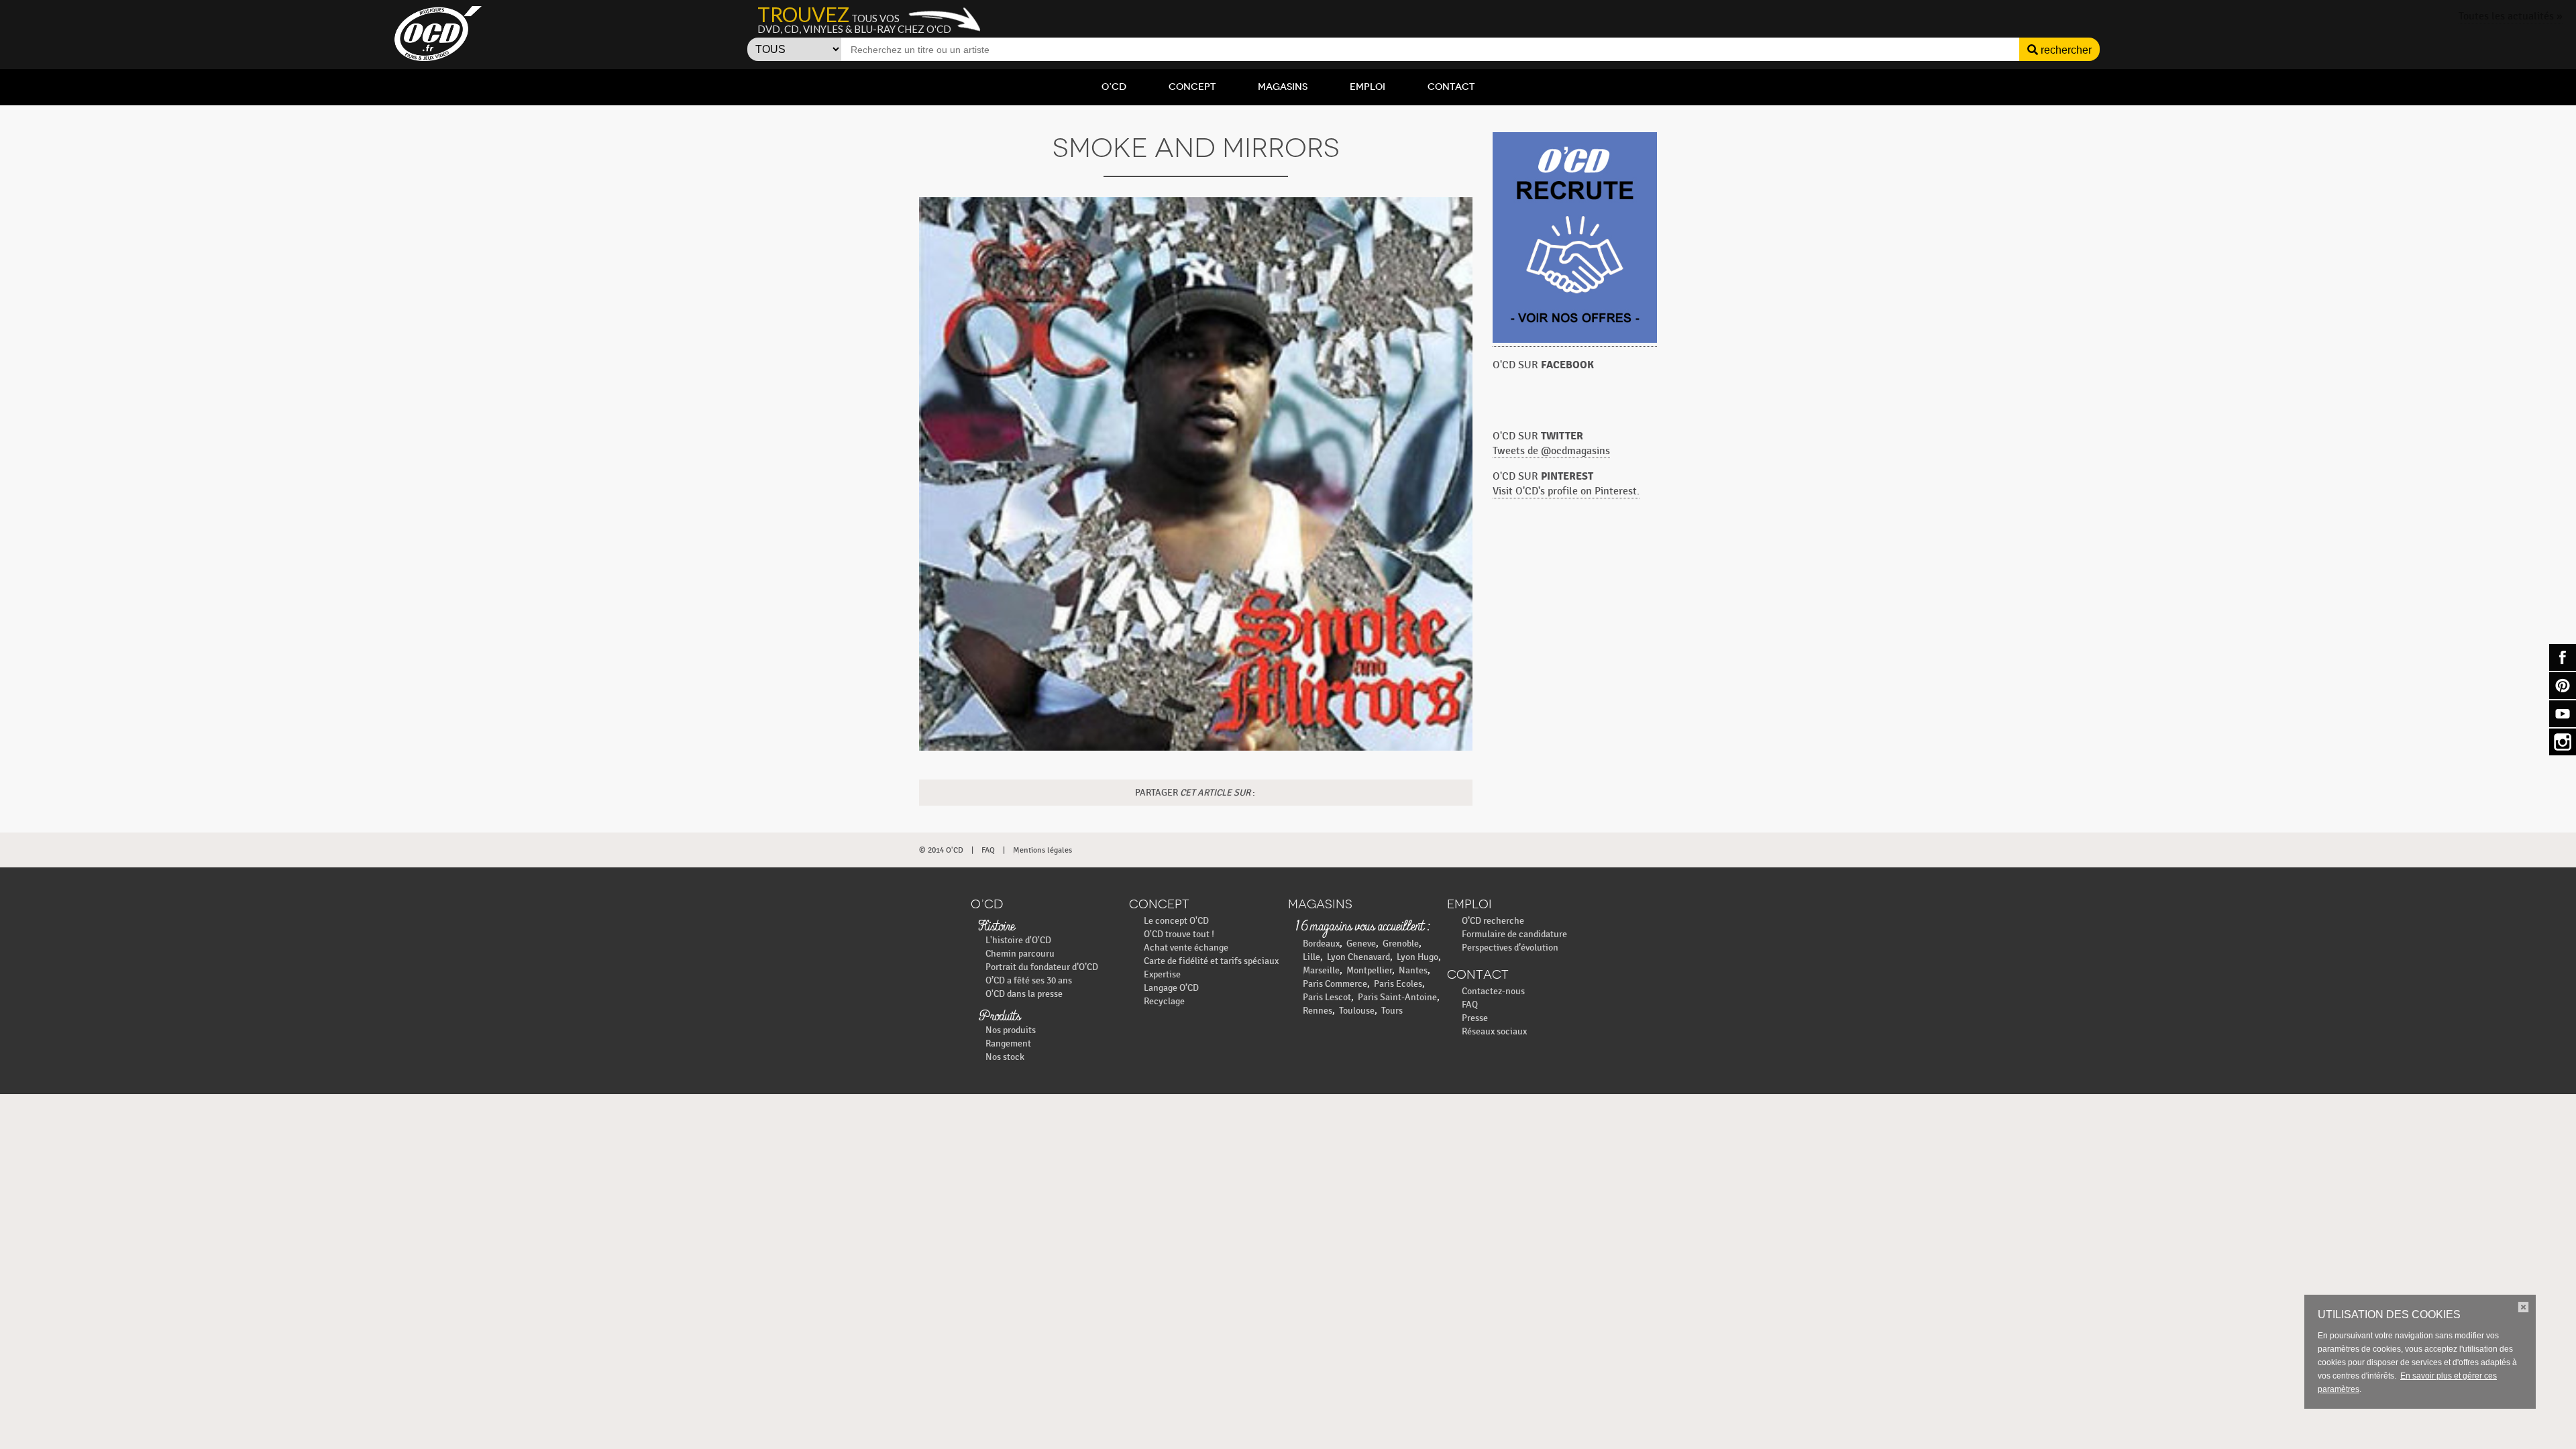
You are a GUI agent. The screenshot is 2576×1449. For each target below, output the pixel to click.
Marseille (1321, 970)
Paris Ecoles (1398, 984)
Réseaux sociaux (1494, 1031)
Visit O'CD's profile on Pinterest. (1566, 491)
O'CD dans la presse (1024, 994)
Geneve (1361, 944)
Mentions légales (1042, 850)
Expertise (1162, 974)
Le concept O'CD (1176, 921)
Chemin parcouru (1020, 954)
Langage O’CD (1171, 988)
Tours (1392, 1011)
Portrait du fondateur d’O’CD (1042, 967)
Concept (1192, 87)
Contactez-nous (1493, 991)
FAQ (988, 850)
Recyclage (1164, 1001)
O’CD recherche (1493, 921)
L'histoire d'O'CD (1018, 940)
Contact (1451, 87)
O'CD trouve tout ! (1179, 934)
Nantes (1413, 970)
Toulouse (1357, 1011)
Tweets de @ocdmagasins (1551, 451)
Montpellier (1369, 970)
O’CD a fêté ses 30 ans (1029, 980)
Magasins (1283, 87)
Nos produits (1011, 1030)
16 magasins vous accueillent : (1362, 927)
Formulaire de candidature (1514, 934)
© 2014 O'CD (941, 850)
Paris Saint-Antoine (1397, 997)
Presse (1475, 1018)
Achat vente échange (1186, 948)
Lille (1311, 957)
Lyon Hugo (1417, 957)
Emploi (1367, 87)
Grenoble (1401, 944)
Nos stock (1005, 1057)
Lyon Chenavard (1358, 957)
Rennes (1318, 1011)
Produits (999, 1017)
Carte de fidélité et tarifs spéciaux (1211, 961)
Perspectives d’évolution (1510, 948)
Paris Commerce (1335, 984)
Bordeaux (1321, 944)
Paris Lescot (1327, 997)
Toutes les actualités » (2511, 16)
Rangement (1008, 1043)
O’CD (1114, 87)
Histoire (996, 927)
